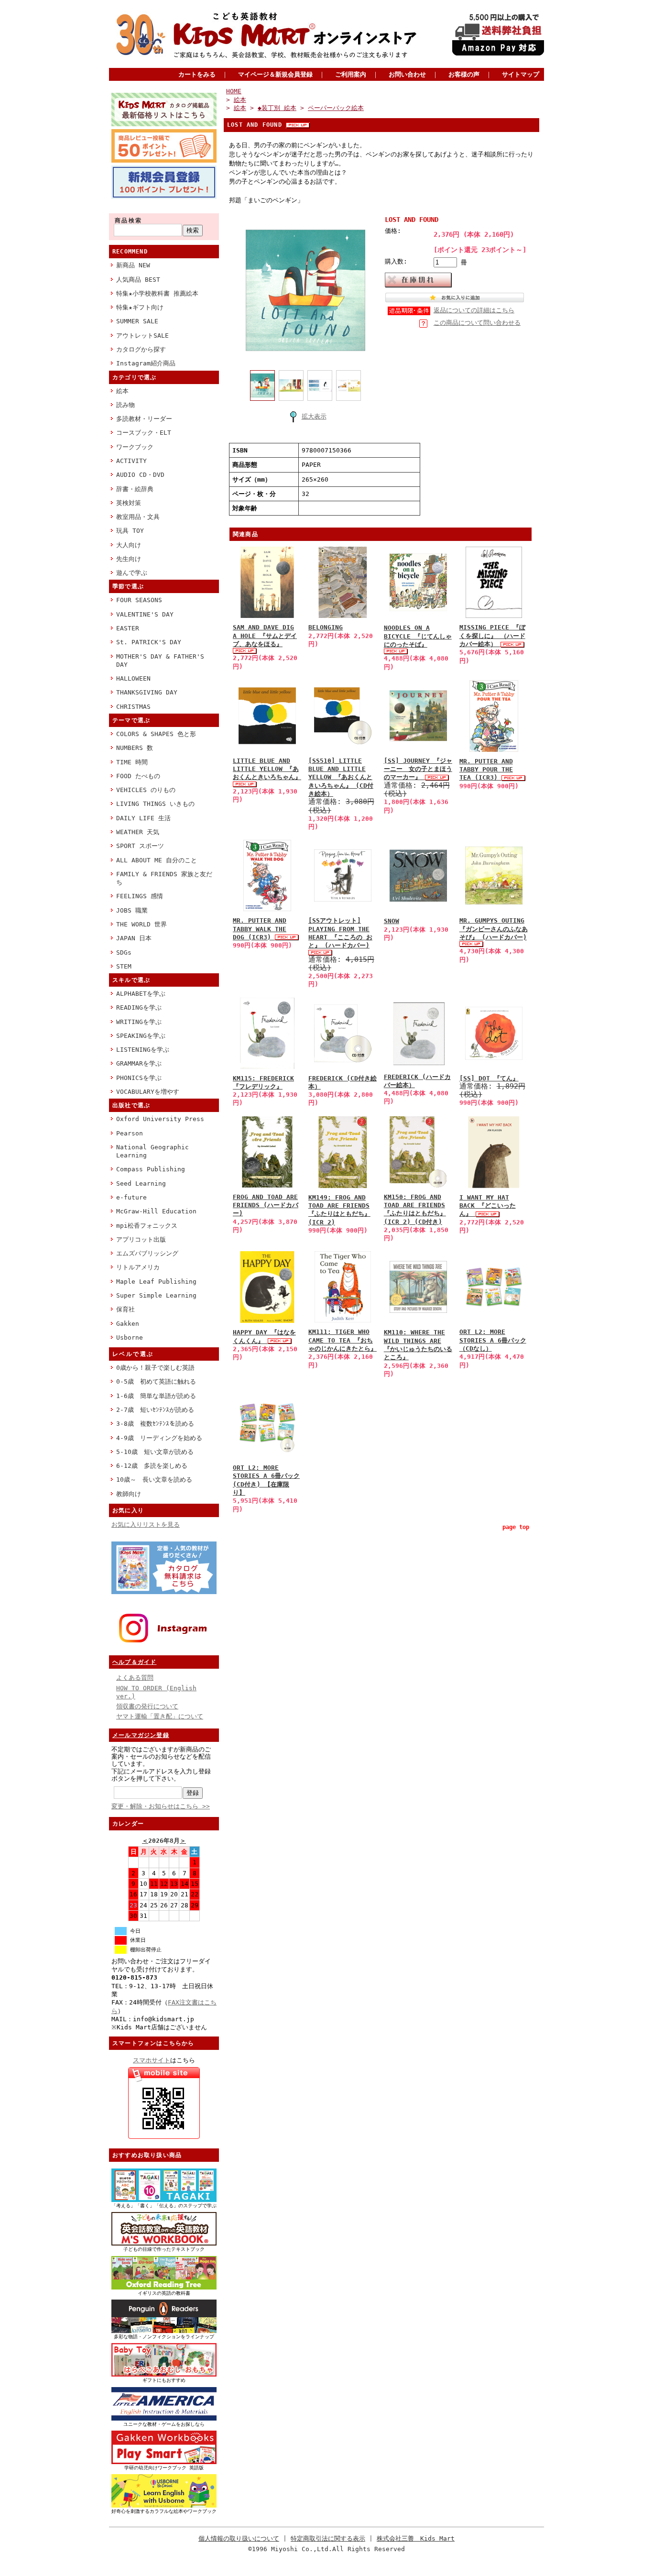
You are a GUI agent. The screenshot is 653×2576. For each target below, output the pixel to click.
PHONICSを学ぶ (139, 1078)
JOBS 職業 (132, 910)
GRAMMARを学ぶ (139, 1063)
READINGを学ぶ (139, 1007)
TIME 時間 (132, 762)
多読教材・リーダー (144, 419)
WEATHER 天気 (138, 832)
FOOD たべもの (138, 776)
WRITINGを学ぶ (139, 1022)
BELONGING (326, 627)
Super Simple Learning (156, 1295)
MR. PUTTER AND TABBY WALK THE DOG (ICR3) (260, 929)
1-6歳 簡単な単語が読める (156, 1396)
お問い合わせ (407, 74)
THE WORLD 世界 (141, 924)
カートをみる (197, 74)
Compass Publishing (151, 1169)
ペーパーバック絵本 (336, 108)
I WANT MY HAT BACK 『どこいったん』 (488, 1206)
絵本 (122, 391)
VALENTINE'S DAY (145, 614)
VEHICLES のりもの (146, 790)
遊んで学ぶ (132, 573)
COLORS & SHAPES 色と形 (156, 734)
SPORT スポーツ (140, 846)
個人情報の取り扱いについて (239, 2538)
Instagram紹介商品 (146, 363)
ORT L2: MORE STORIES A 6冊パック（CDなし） (493, 1340)
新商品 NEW (133, 265)
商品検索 (129, 220)
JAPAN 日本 (134, 938)
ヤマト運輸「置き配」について (160, 1716)
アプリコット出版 (141, 1239)
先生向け (129, 559)
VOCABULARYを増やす (148, 1092)
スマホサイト (152, 2060)
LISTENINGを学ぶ (143, 1050)
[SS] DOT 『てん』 (489, 1078)
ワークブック (135, 447)
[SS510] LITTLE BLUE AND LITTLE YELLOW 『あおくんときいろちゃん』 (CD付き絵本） (341, 777)
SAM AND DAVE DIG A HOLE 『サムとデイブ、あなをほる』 (265, 636)
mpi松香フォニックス (147, 1226)
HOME (234, 91)
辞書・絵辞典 (135, 489)
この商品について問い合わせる (477, 323)
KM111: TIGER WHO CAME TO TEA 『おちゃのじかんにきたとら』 (343, 1340)
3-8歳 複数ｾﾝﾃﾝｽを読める (155, 1424)
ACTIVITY (131, 461)
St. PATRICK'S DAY (149, 642)
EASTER (128, 628)
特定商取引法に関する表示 (328, 2538)
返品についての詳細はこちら (474, 310)
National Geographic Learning (152, 1151)
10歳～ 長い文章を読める (154, 1480)
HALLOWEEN (133, 678)
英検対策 (129, 503)
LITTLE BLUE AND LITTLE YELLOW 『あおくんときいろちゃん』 (267, 769)
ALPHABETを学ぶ (141, 994)
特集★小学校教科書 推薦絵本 (157, 293)
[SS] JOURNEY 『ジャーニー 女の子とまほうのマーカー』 (418, 769)
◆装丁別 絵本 (277, 108)
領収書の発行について (147, 1706)
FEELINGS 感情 (140, 896)
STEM (124, 966)
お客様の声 (464, 74)
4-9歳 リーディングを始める (159, 1438)
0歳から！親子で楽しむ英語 (155, 1368)
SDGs (124, 952)
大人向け (129, 545)
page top (516, 1527)
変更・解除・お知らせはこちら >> (161, 1806)
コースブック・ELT (144, 433)
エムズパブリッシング (147, 1253)
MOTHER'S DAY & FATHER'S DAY (160, 661)
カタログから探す (141, 349)
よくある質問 (135, 1678)
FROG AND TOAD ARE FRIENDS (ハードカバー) (266, 1205)
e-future (131, 1197)
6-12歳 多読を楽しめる (152, 1466)
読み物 (125, 405)
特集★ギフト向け (140, 307)
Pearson (130, 1133)
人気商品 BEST (138, 280)
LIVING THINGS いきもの (155, 804)
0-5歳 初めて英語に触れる (156, 1382)
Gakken (128, 1324)
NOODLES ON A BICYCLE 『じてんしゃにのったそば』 (418, 636)
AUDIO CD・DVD (140, 475)
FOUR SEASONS (139, 600)
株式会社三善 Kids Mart (416, 2538)
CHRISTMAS (133, 707)
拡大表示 (314, 416)
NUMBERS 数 (135, 748)
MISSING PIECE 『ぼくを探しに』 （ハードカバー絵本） (492, 636)
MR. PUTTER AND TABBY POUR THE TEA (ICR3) (486, 770)
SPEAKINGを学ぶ (141, 1036)
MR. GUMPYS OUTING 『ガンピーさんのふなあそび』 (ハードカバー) (494, 929)
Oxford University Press (160, 1119)
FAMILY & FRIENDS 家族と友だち (164, 878)
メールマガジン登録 (141, 1735)
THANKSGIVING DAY (147, 692)
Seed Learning (141, 1183)
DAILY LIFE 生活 (143, 818)
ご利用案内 (351, 74)
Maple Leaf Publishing (156, 1282)
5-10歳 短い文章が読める (155, 1452)
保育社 (125, 1309)
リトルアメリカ (138, 1267)
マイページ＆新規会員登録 (275, 74)
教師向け (129, 1494)
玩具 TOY (130, 531)
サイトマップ (521, 74)
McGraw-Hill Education (156, 1211)
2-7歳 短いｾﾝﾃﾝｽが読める (155, 1410)
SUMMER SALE (137, 321)
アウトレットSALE (142, 336)
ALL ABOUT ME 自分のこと (157, 860)
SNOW (392, 921)
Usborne (130, 1338)
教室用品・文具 (138, 517)
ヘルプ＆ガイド (134, 1662)
